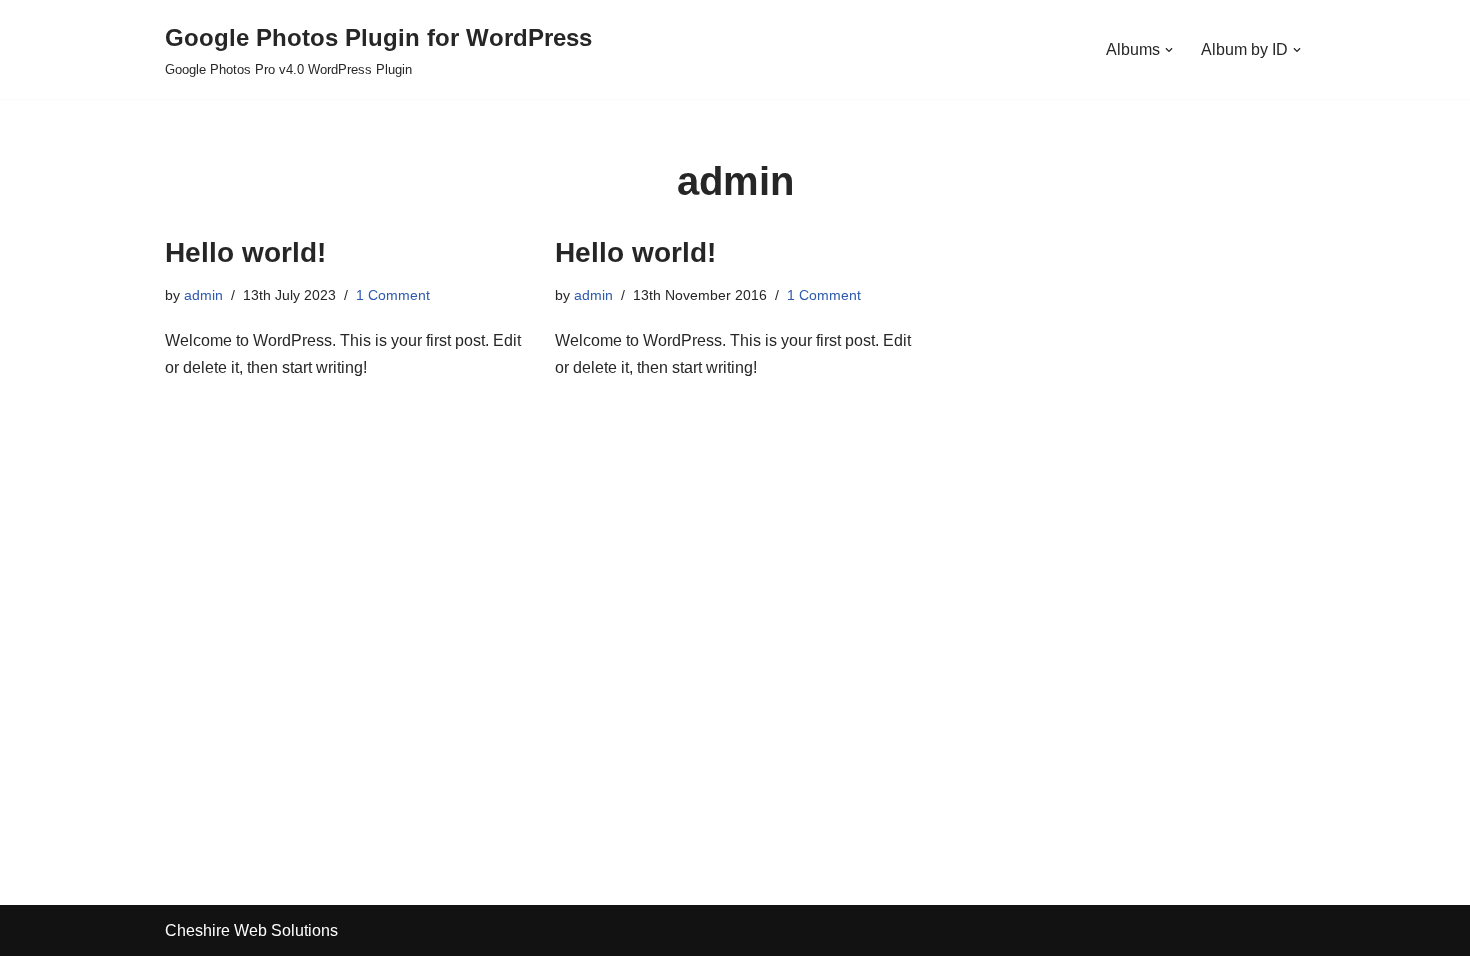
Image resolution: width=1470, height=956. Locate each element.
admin (203, 295)
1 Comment (393, 295)
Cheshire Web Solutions (251, 930)
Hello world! (245, 252)
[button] (1169, 50)
